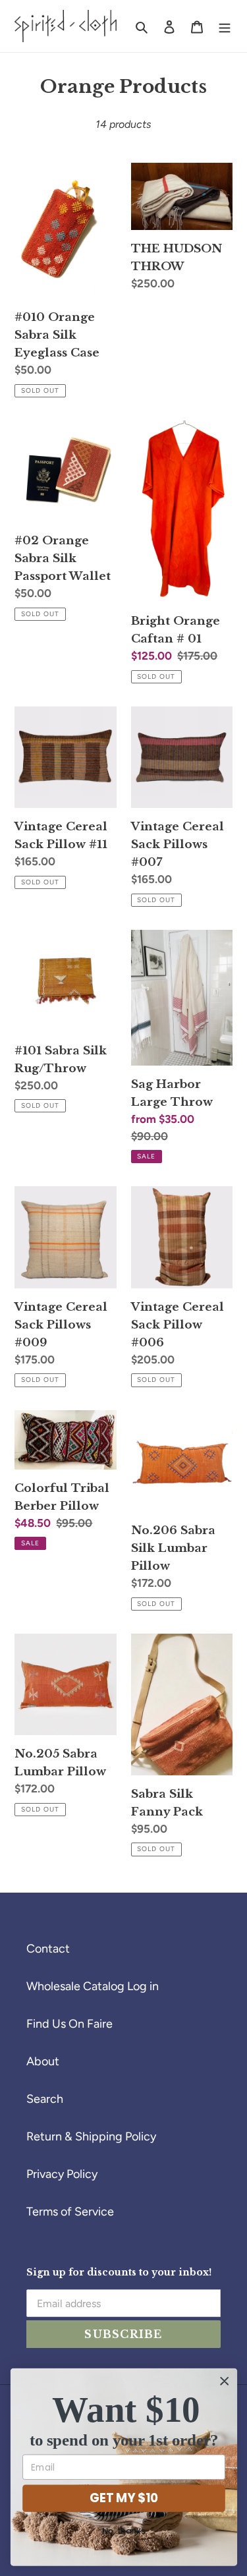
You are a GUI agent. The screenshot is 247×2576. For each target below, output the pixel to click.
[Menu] (225, 26)
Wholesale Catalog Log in (93, 1986)
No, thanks (124, 2531)
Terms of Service (70, 2212)
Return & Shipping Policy (91, 2136)
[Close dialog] (224, 2381)
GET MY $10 (123, 2498)
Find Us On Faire (69, 2024)
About (43, 2061)
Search (45, 2099)
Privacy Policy (62, 2174)
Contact (48, 1949)
